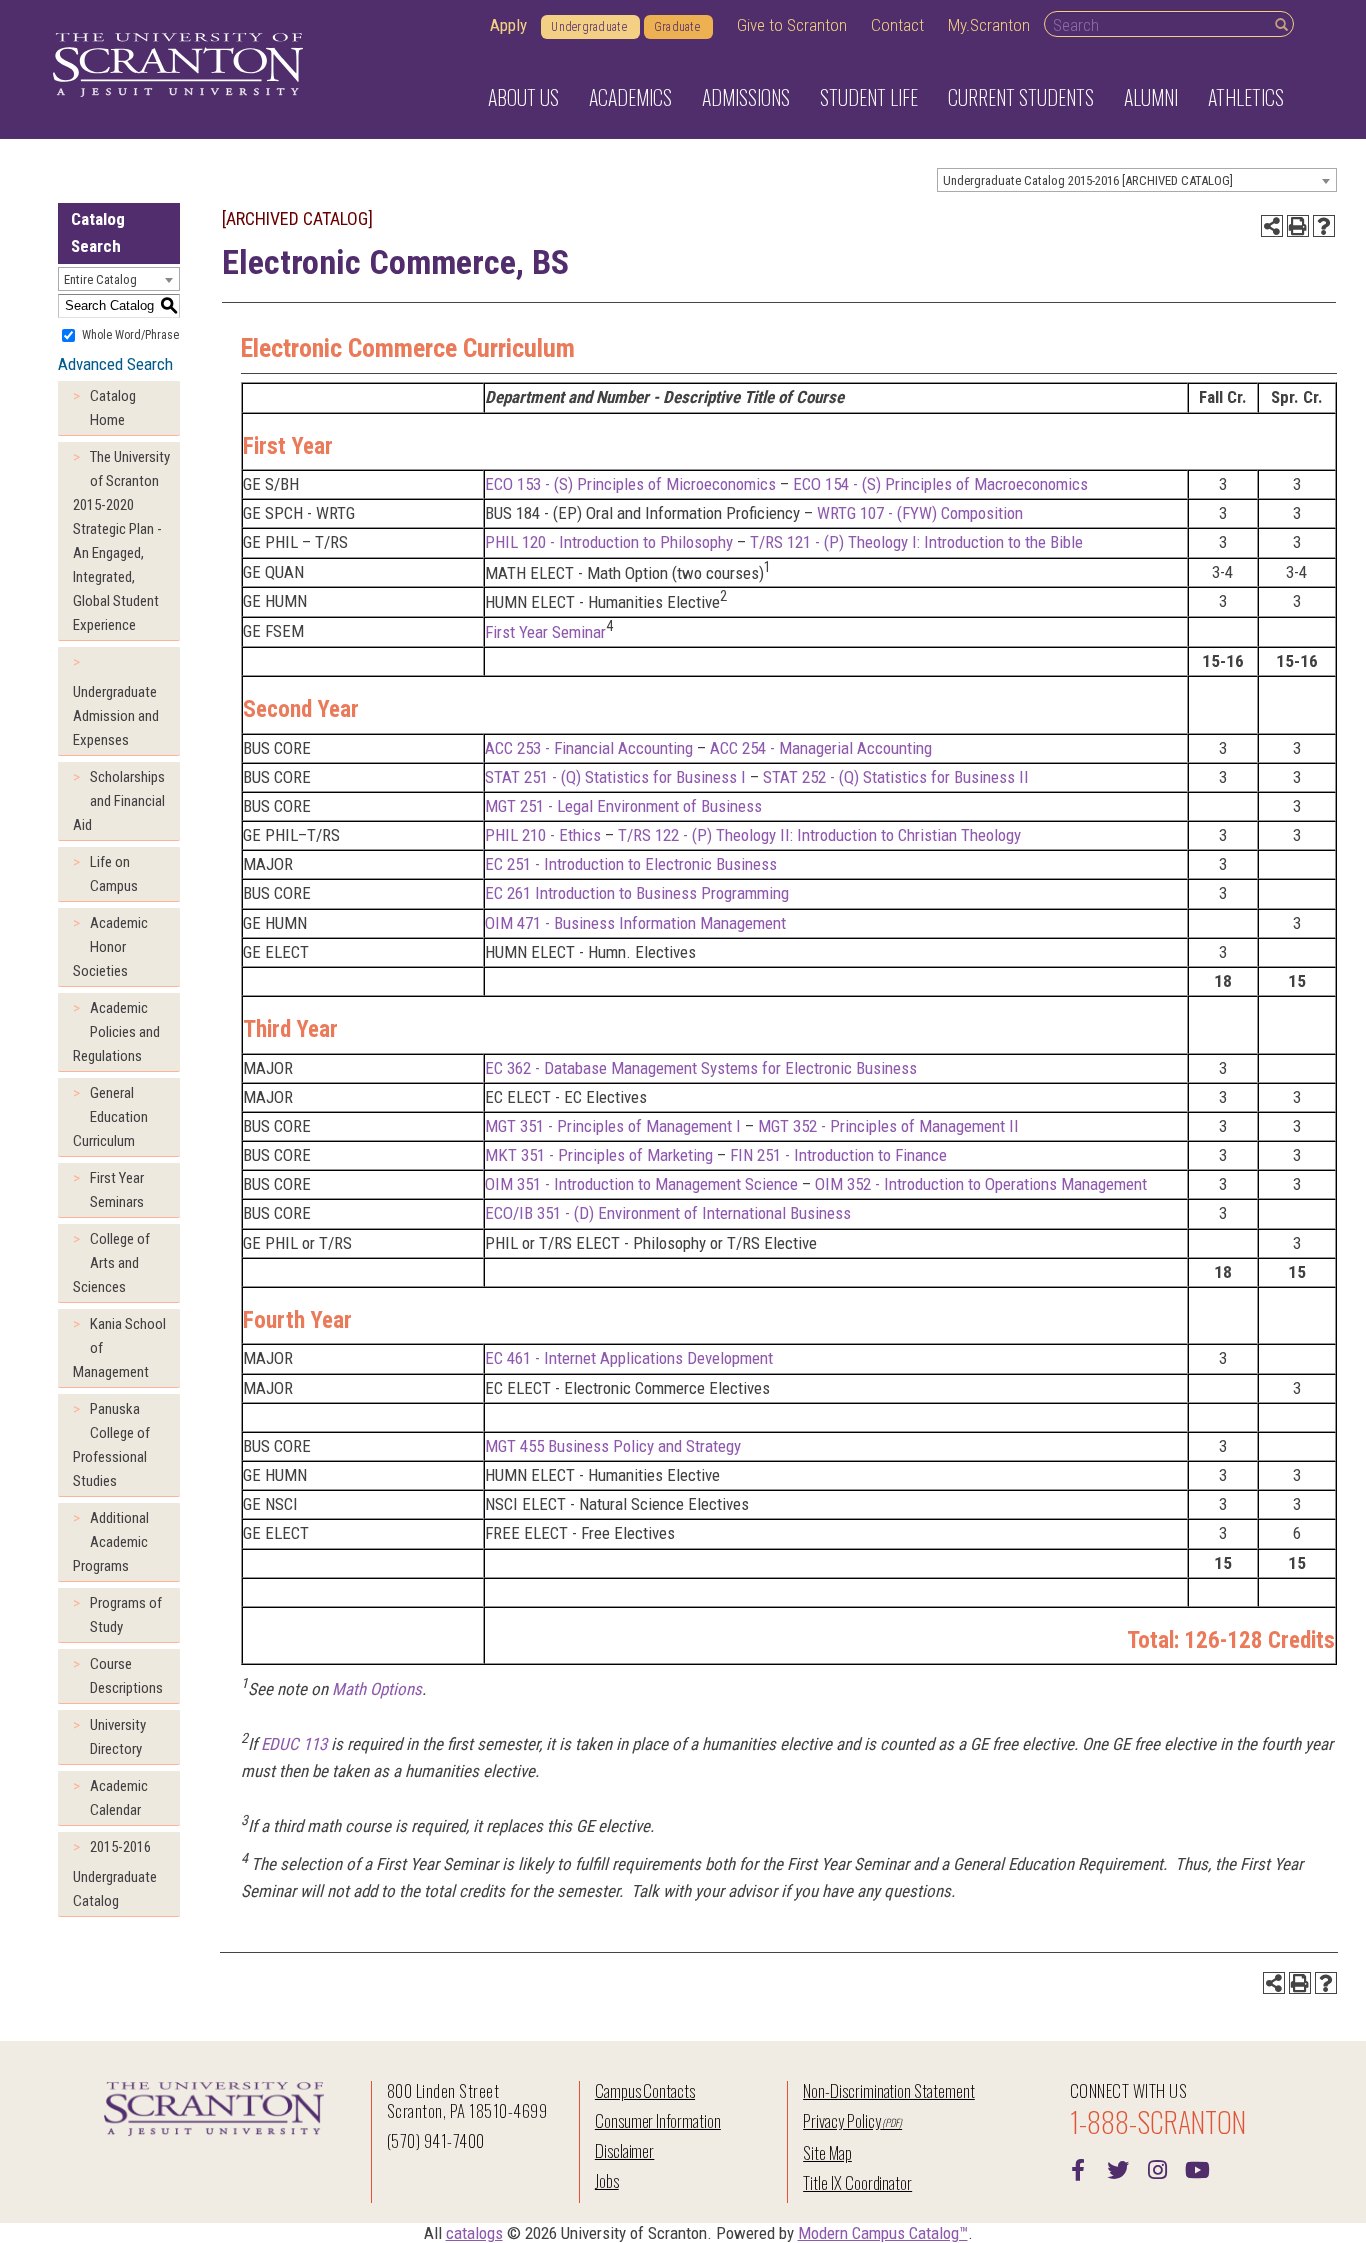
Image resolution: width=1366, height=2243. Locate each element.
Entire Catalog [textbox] (100, 279)
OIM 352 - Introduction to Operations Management (981, 1184)
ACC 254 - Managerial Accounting (821, 748)
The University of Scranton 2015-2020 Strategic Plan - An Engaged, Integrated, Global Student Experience (121, 541)
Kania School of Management (119, 1348)
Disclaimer (625, 2150)
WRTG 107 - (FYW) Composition (920, 513)
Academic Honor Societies (110, 947)
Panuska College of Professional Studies (111, 1445)
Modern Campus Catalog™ (883, 2233)
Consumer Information (658, 2120)
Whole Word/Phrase (130, 334)
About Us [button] (523, 97)
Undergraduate (589, 27)
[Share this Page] (1272, 226)
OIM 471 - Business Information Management (635, 923)
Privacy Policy (841, 2120)
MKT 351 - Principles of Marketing (599, 1155)
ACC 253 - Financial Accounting (589, 748)
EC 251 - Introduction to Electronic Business (631, 864)
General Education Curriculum (110, 1117)
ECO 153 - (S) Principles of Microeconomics (630, 484)
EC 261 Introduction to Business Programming (637, 893)
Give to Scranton (792, 25)
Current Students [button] (1021, 97)
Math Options (377, 1689)
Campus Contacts (645, 2090)
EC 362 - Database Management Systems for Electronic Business (701, 1068)
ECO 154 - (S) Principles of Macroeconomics (940, 484)
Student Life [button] (869, 97)
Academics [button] (630, 97)
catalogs (474, 2233)
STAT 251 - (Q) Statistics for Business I (615, 777)
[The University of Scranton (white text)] (178, 65)
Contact (897, 25)
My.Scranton (989, 25)
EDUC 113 (294, 1744)
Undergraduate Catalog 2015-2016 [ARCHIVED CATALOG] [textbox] (1088, 180)
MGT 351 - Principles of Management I (613, 1126)
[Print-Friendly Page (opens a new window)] (1298, 226)
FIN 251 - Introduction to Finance (838, 1155)
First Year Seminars (117, 1190)
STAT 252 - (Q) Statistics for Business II (896, 777)
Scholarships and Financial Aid (119, 801)
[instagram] (1158, 2168)
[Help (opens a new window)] (1324, 226)
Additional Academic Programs (111, 1542)
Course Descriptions (126, 1676)
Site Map (827, 2152)
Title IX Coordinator (857, 2182)
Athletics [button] (1246, 97)
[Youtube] (1198, 2168)
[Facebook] (1078, 2168)
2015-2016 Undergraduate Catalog (115, 1874)
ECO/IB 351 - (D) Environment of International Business (668, 1213)
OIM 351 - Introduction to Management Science (641, 1184)
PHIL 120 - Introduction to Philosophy (609, 542)
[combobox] (1137, 180)
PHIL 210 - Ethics (543, 835)
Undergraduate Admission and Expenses (116, 716)
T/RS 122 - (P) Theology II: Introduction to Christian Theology (819, 835)
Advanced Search (115, 364)
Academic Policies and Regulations (116, 1032)
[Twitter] (1118, 2168)
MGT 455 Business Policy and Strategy (613, 1446)
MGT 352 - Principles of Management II (888, 1126)
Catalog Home (113, 408)
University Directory (118, 1737)
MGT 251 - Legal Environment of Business (623, 806)
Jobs (607, 2180)
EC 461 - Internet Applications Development (629, 1358)
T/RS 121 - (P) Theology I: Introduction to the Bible (916, 542)
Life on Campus (114, 874)
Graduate (677, 27)
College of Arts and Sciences (111, 1263)
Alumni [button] (1151, 97)
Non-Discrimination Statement (889, 2090)
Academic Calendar (119, 1798)
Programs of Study (126, 1615)
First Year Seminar (545, 632)
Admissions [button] (746, 97)
